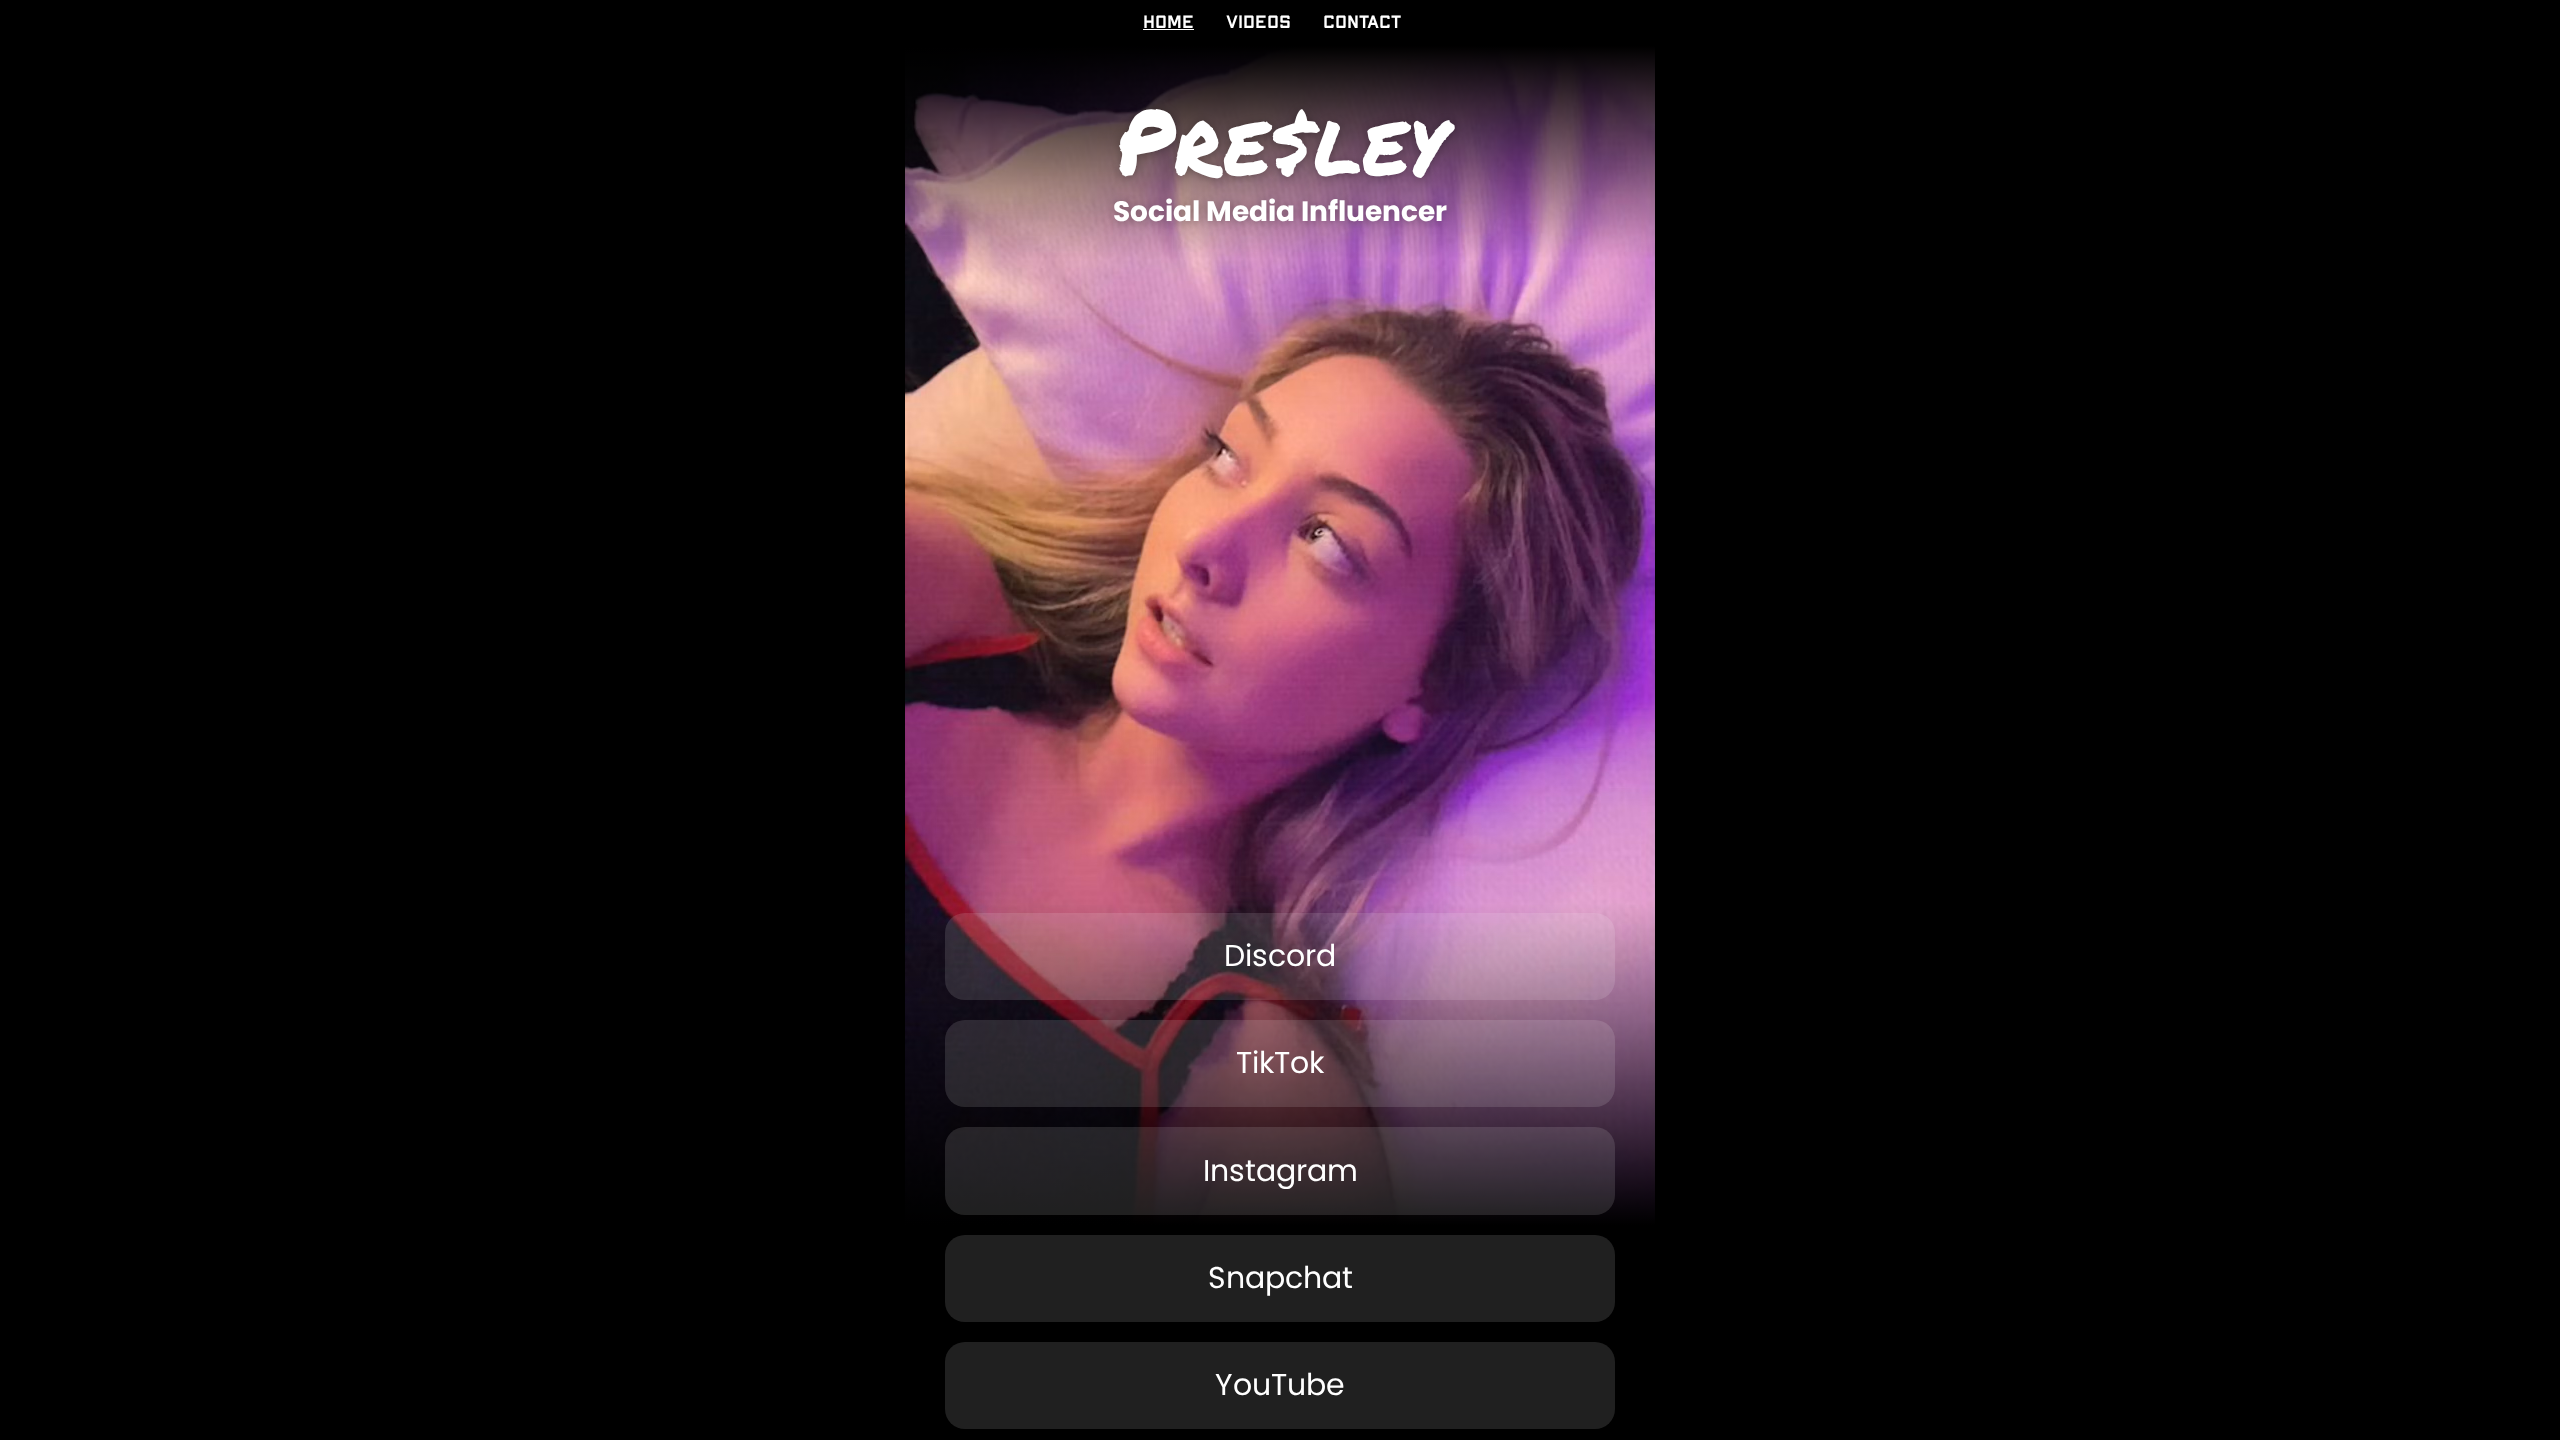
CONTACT (1362, 23)
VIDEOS (1258, 23)
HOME (1168, 23)
